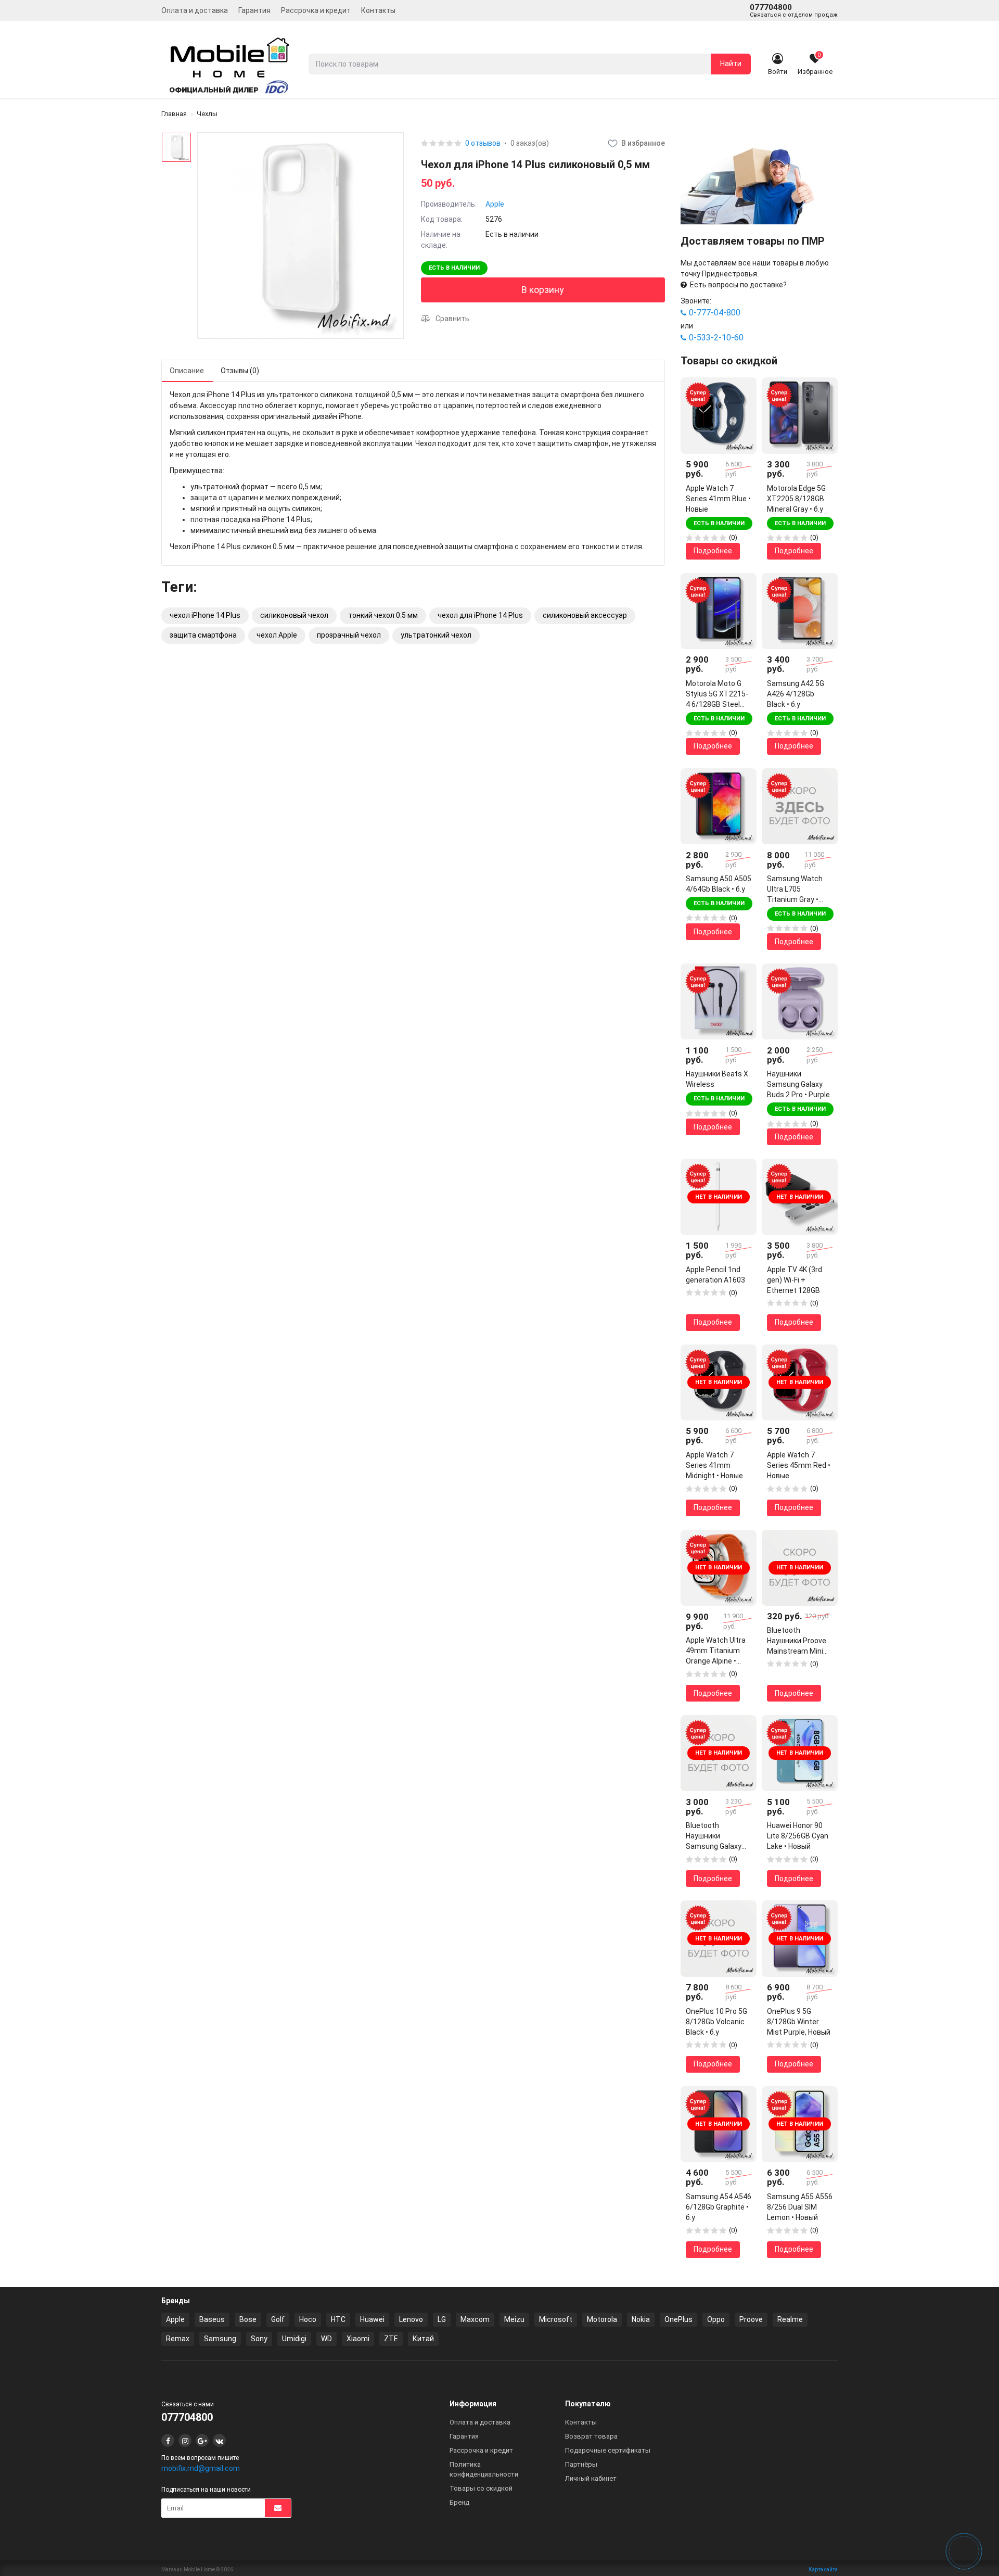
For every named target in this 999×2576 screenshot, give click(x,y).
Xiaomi (358, 2339)
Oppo (716, 2319)
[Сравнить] (741, 411)
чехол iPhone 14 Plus (205, 615)
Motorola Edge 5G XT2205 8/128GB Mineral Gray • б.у (796, 499)
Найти (731, 64)
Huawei (372, 2319)
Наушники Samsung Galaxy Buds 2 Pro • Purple (798, 1084)
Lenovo (411, 2319)
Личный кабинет (591, 2478)
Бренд (459, 2502)
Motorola (602, 2319)
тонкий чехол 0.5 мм (383, 615)
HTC (338, 2319)
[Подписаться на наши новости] (278, 2508)
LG (442, 2319)
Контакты (378, 10)
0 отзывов (483, 143)
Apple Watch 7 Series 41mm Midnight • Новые (714, 1465)
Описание (187, 371)
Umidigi (294, 2339)
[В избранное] (741, 393)
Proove (751, 2319)
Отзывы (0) (240, 371)
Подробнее (713, 551)
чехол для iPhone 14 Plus (480, 615)
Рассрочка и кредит (316, 10)
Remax (178, 2339)
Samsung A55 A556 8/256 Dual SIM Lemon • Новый (800, 2207)
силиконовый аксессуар (585, 615)
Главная (174, 114)
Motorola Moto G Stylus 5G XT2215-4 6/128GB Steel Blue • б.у (717, 694)
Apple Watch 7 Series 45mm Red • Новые (799, 1465)
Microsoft (556, 2319)
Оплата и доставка (195, 10)
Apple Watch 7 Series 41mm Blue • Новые (718, 499)
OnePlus (678, 2319)
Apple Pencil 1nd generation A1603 (715, 1275)
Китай (423, 2339)
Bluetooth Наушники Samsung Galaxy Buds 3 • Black (714, 1836)
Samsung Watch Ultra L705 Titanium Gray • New (795, 890)
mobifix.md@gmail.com (201, 2468)
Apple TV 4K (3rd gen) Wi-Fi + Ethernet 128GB (795, 1280)
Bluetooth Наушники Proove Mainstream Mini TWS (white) (797, 1641)
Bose (248, 2319)
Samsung (220, 2339)
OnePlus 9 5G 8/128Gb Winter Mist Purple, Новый (799, 2022)
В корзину (543, 290)
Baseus (212, 2319)
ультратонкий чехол (436, 635)
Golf (278, 2319)
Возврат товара (591, 2436)
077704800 (794, 10)
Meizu (514, 2319)
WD (326, 2339)
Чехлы (207, 114)
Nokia (641, 2319)
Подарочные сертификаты (608, 2450)
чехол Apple (277, 635)
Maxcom (475, 2319)
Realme (790, 2319)
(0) (733, 537)
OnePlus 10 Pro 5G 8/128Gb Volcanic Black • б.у (716, 2022)
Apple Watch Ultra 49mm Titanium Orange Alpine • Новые (716, 1651)
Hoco (308, 2319)
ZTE (391, 2339)
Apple (495, 204)
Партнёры (581, 2464)
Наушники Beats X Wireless (717, 1079)
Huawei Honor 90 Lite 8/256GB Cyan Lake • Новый (798, 1836)
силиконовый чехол (294, 615)
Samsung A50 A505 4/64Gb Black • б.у (719, 884)
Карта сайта (823, 2569)
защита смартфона (203, 635)
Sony (259, 2339)
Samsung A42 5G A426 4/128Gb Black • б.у (796, 694)
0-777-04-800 (715, 313)
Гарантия (254, 10)
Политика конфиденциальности (484, 2469)
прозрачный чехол (349, 635)
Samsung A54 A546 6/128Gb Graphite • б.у (719, 2207)
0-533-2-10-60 (716, 338)
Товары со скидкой (481, 2488)
